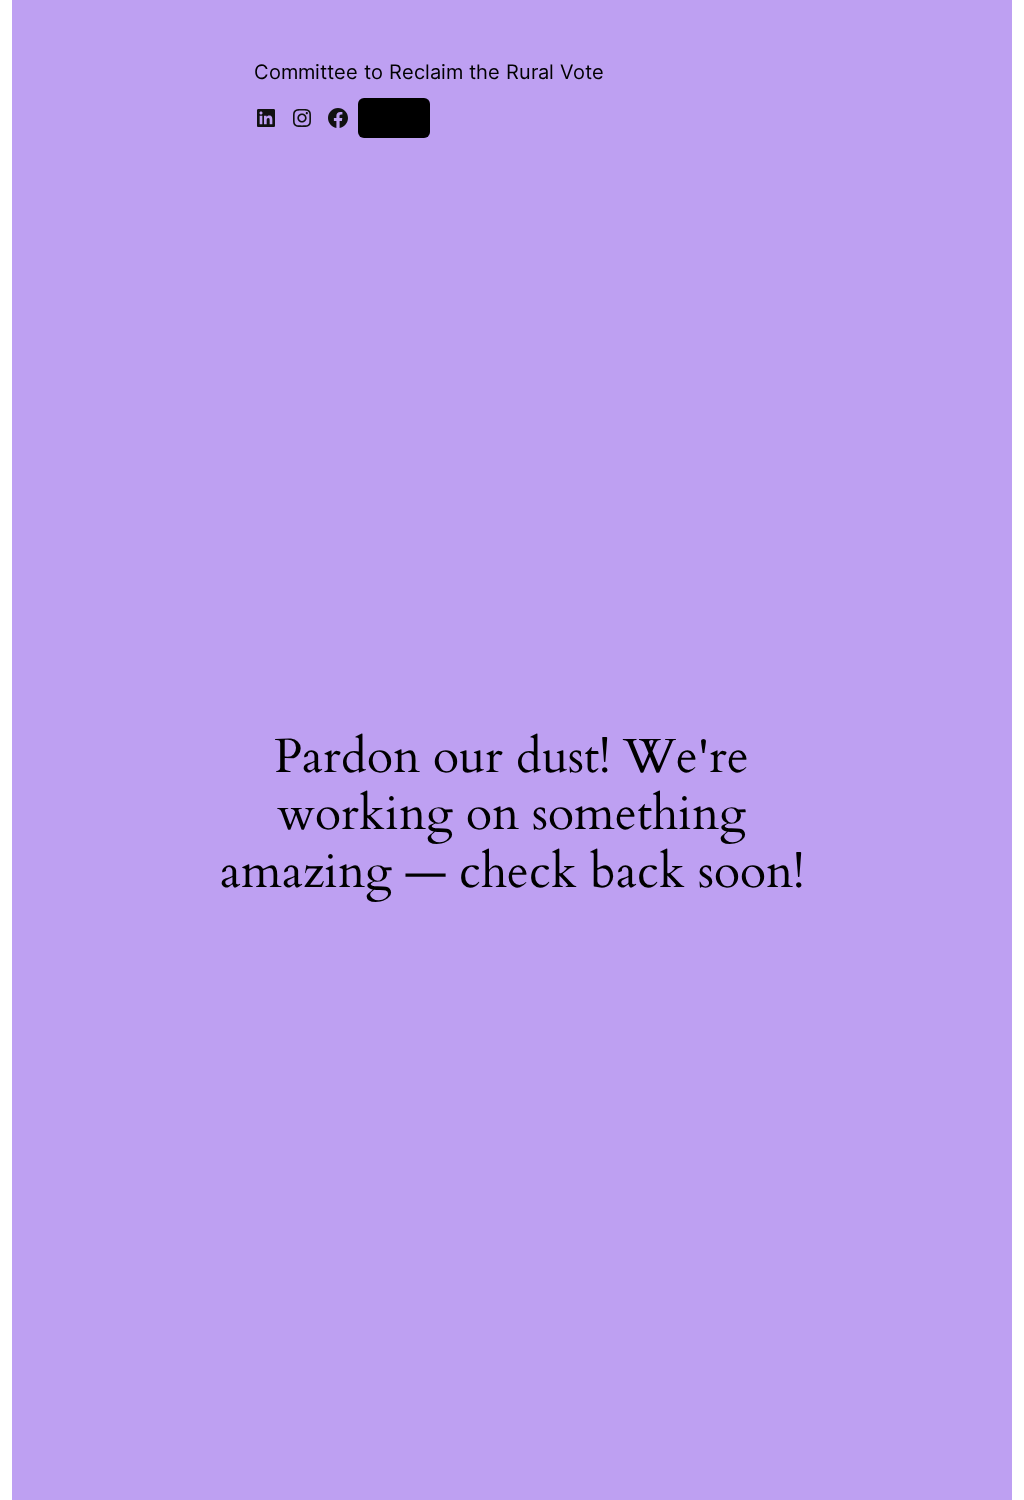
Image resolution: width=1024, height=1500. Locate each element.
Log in (394, 117)
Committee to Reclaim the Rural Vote (429, 72)
